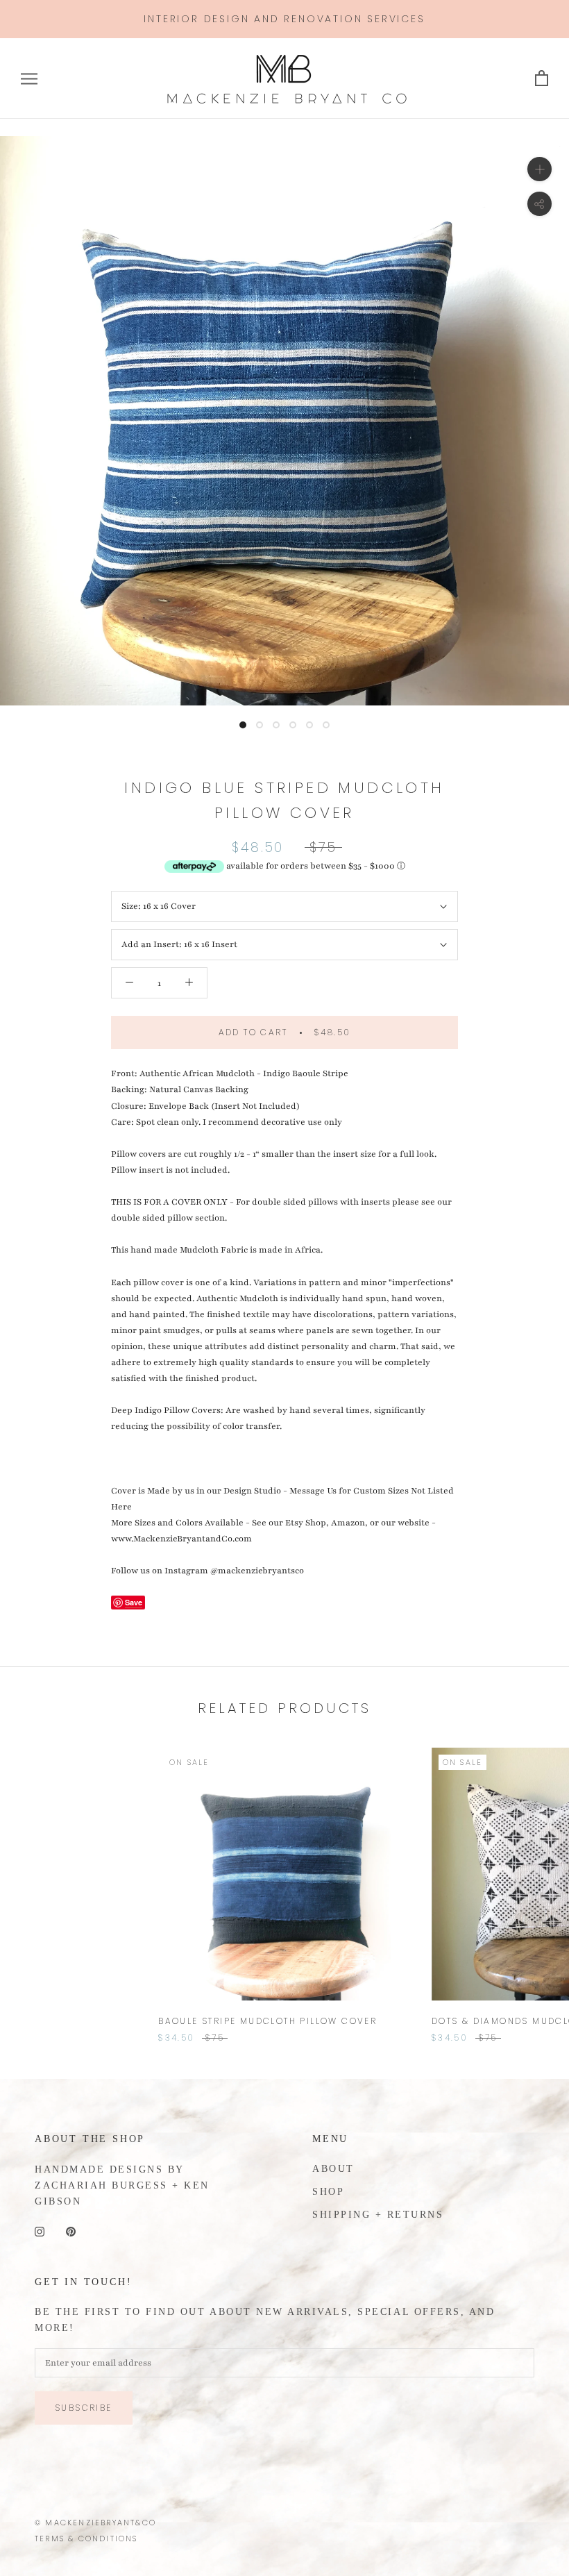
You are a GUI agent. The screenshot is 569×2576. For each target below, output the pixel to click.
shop (328, 2192)
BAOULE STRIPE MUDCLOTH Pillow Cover (267, 2021)
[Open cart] (542, 79)
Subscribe (84, 2408)
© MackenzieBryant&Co (95, 2523)
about (333, 2169)
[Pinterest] (71, 2231)
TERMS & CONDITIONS (86, 2539)
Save (134, 1602)
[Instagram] (40, 2231)
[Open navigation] (29, 79)
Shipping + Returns (378, 2215)
